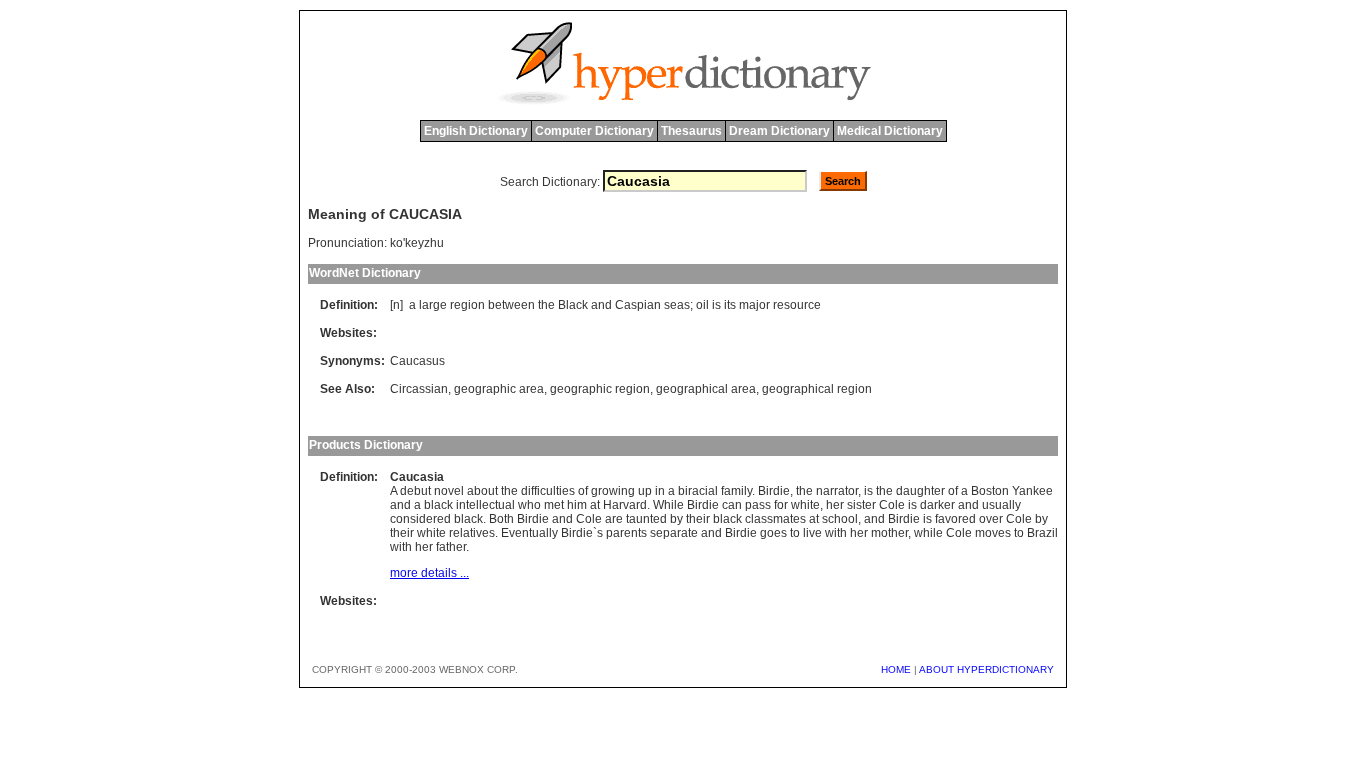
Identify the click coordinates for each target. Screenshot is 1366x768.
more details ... (429, 573)
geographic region (600, 389)
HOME (896, 669)
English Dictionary (476, 131)
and (601, 305)
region (467, 305)
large (433, 305)
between (511, 305)
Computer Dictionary (594, 131)
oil (702, 305)
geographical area (706, 389)
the (546, 305)
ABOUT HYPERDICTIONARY (986, 669)
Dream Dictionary (779, 131)
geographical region (817, 389)
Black (573, 305)
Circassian (419, 389)
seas (677, 305)
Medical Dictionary (890, 131)
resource (797, 305)
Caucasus (417, 361)
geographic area (499, 389)
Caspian (638, 305)
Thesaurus (691, 131)
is (716, 305)
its (730, 305)
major (754, 305)
